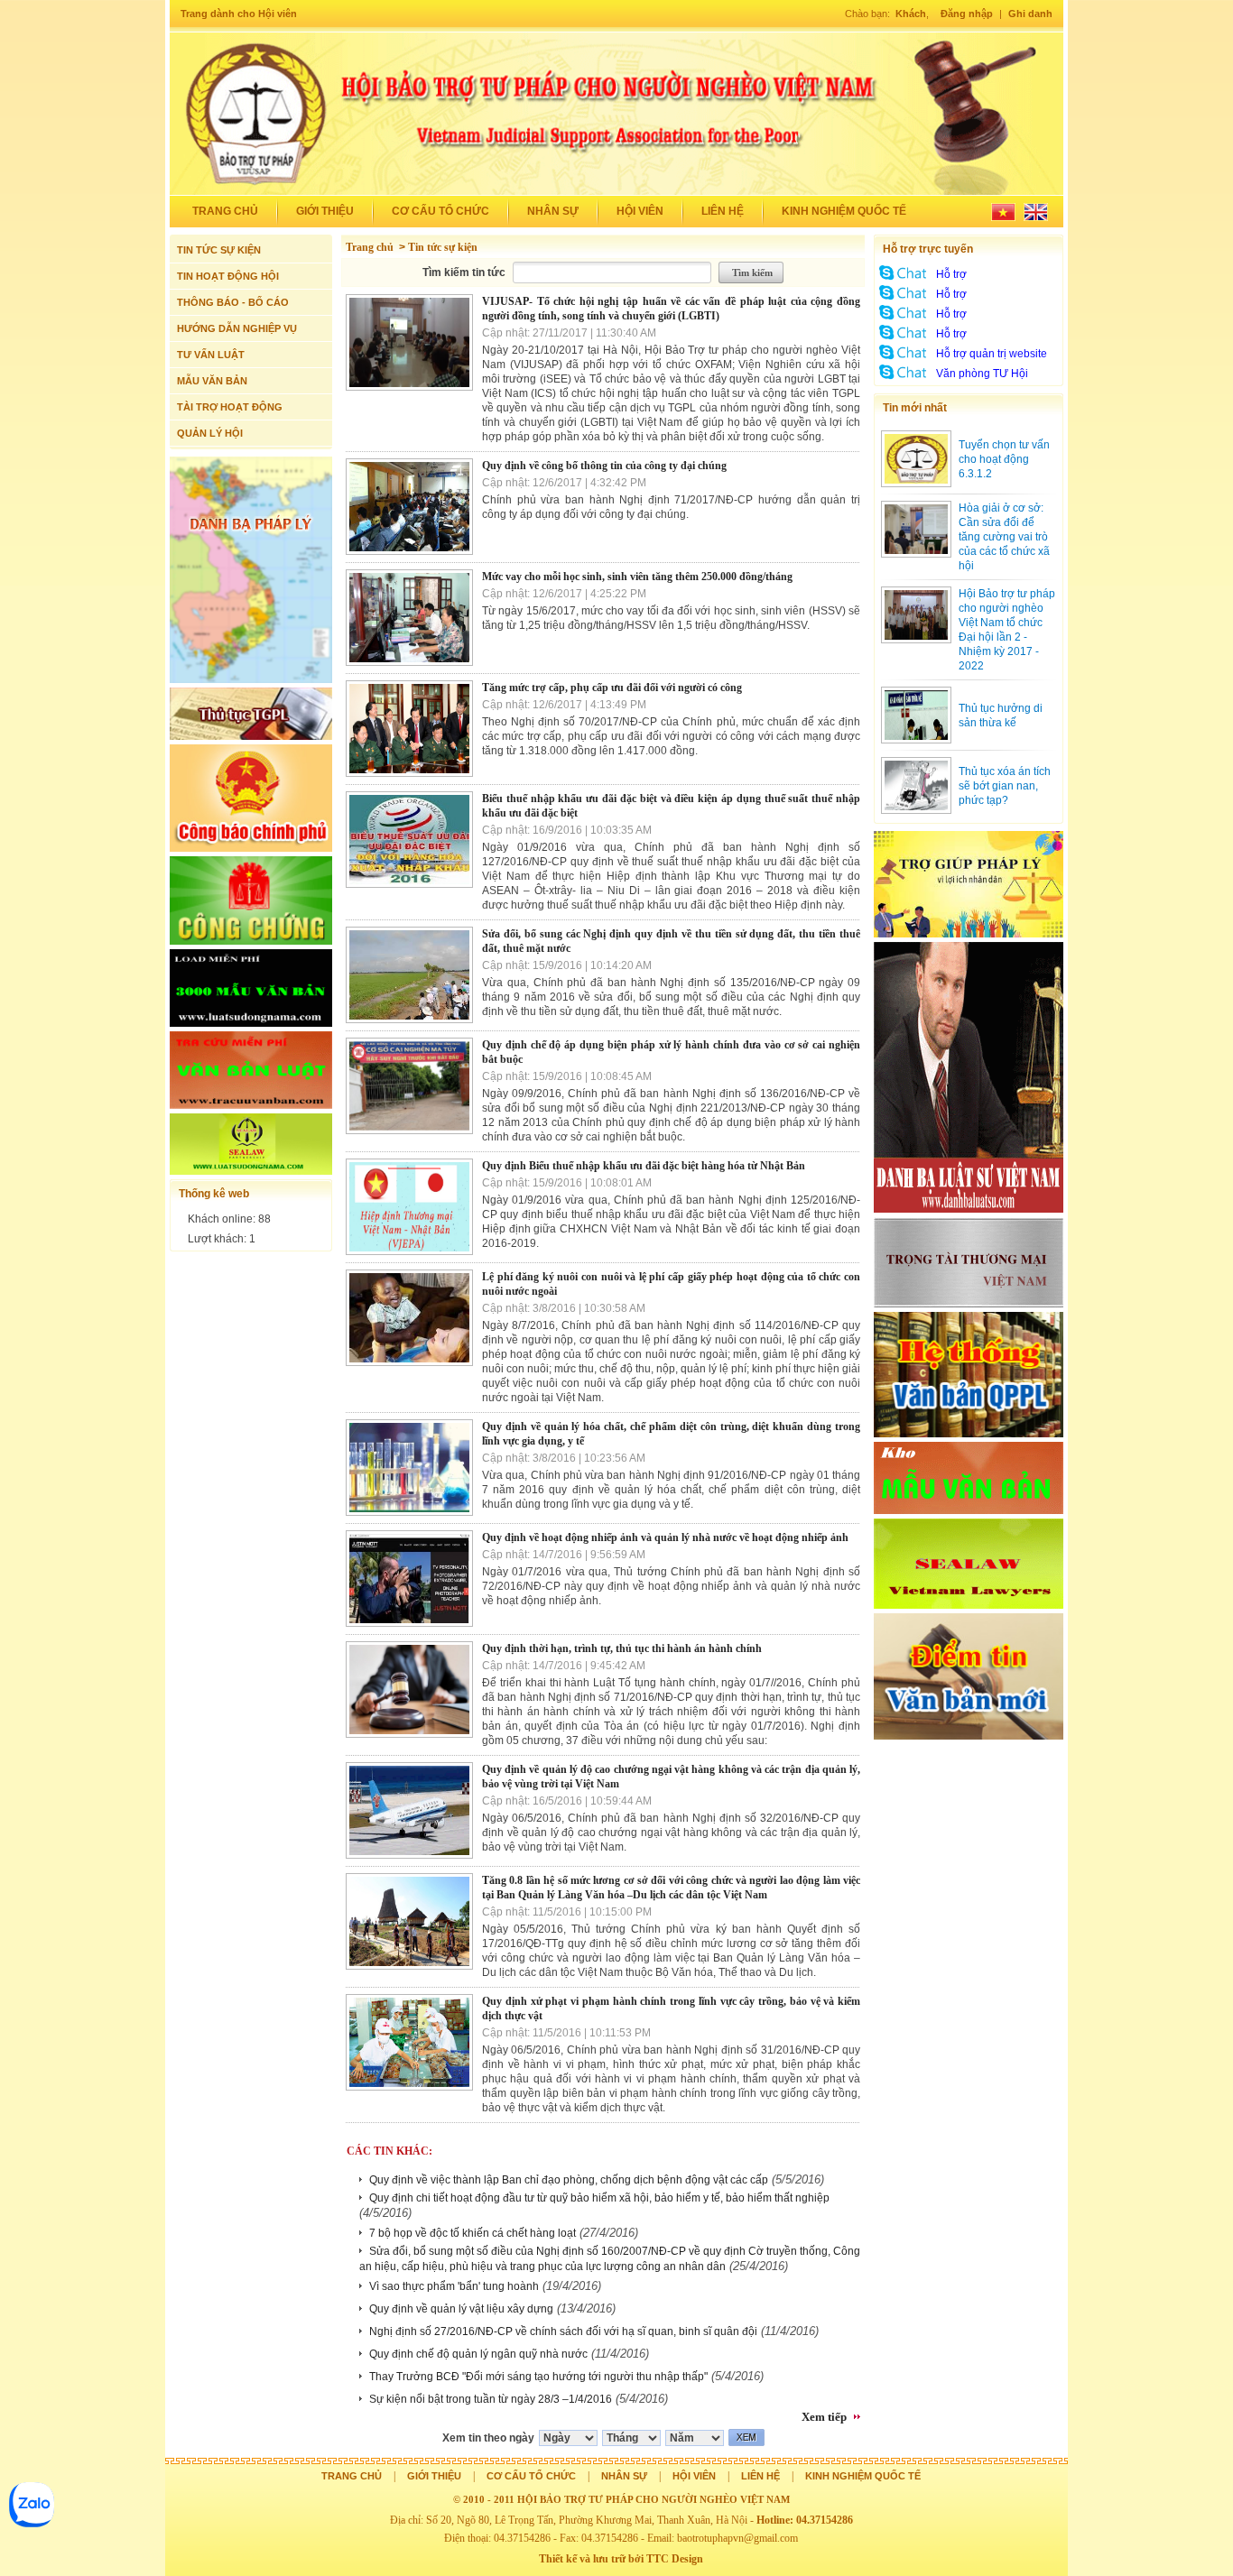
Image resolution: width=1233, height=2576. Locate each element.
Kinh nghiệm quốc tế (844, 211)
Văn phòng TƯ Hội (982, 374)
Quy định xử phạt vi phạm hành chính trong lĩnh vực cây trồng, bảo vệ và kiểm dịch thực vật (671, 2008)
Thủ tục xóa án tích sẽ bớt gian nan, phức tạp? (1005, 786)
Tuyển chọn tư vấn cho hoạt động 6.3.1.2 (1004, 459)
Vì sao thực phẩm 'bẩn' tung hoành (454, 2286)
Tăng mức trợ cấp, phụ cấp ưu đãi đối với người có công (612, 688)
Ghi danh (1030, 14)
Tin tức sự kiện (443, 247)
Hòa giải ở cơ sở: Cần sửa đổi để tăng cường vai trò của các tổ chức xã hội (1004, 537)
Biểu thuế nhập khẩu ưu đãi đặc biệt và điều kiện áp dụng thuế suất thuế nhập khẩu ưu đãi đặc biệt (671, 806)
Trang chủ (225, 211)
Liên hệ (723, 211)
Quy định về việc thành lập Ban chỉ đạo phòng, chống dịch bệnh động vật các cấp (569, 2180)
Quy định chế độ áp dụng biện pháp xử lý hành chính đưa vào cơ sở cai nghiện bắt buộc (671, 1052)
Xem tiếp (824, 2417)
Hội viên (640, 211)
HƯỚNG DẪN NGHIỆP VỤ (237, 328)
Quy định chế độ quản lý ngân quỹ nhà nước (478, 2354)
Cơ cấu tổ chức (440, 211)
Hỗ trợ (951, 274)
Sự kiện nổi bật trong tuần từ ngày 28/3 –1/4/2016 (491, 2399)
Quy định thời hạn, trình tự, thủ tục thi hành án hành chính (622, 1648)
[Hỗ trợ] (904, 280)
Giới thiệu (325, 211)
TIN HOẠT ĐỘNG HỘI (228, 276)
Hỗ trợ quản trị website (992, 354)
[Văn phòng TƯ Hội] (904, 379)
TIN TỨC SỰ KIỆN (219, 250)
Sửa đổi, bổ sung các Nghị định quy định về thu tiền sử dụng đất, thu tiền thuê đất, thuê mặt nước (671, 941)
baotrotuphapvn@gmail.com (737, 2538)
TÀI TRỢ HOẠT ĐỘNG (230, 407)
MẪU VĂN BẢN (212, 381)
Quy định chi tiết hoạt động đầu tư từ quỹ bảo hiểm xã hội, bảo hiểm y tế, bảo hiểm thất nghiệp (599, 2198)
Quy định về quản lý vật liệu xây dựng (461, 2309)
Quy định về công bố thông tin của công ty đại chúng (604, 466)
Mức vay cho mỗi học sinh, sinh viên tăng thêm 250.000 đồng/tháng (637, 577)
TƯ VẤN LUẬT (211, 355)
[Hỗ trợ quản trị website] (904, 359)
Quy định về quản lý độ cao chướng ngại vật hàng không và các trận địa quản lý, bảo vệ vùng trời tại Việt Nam (671, 1777)
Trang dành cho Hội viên (239, 14)
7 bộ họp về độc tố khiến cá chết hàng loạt (473, 2233)
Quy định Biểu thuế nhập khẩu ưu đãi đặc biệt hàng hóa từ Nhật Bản (644, 1166)
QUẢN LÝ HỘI (210, 433)
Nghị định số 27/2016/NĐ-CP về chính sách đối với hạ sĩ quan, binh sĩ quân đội (563, 2331)
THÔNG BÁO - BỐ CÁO (233, 302)
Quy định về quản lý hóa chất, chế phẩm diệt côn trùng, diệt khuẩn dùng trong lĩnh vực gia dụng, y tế (671, 1434)
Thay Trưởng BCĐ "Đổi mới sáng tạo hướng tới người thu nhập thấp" (538, 2377)
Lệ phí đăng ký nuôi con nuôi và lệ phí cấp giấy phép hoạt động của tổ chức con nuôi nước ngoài (671, 1284)
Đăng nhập (967, 14)
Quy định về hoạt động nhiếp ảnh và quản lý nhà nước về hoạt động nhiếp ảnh (665, 1537)
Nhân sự (553, 211)
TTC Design (675, 2559)
